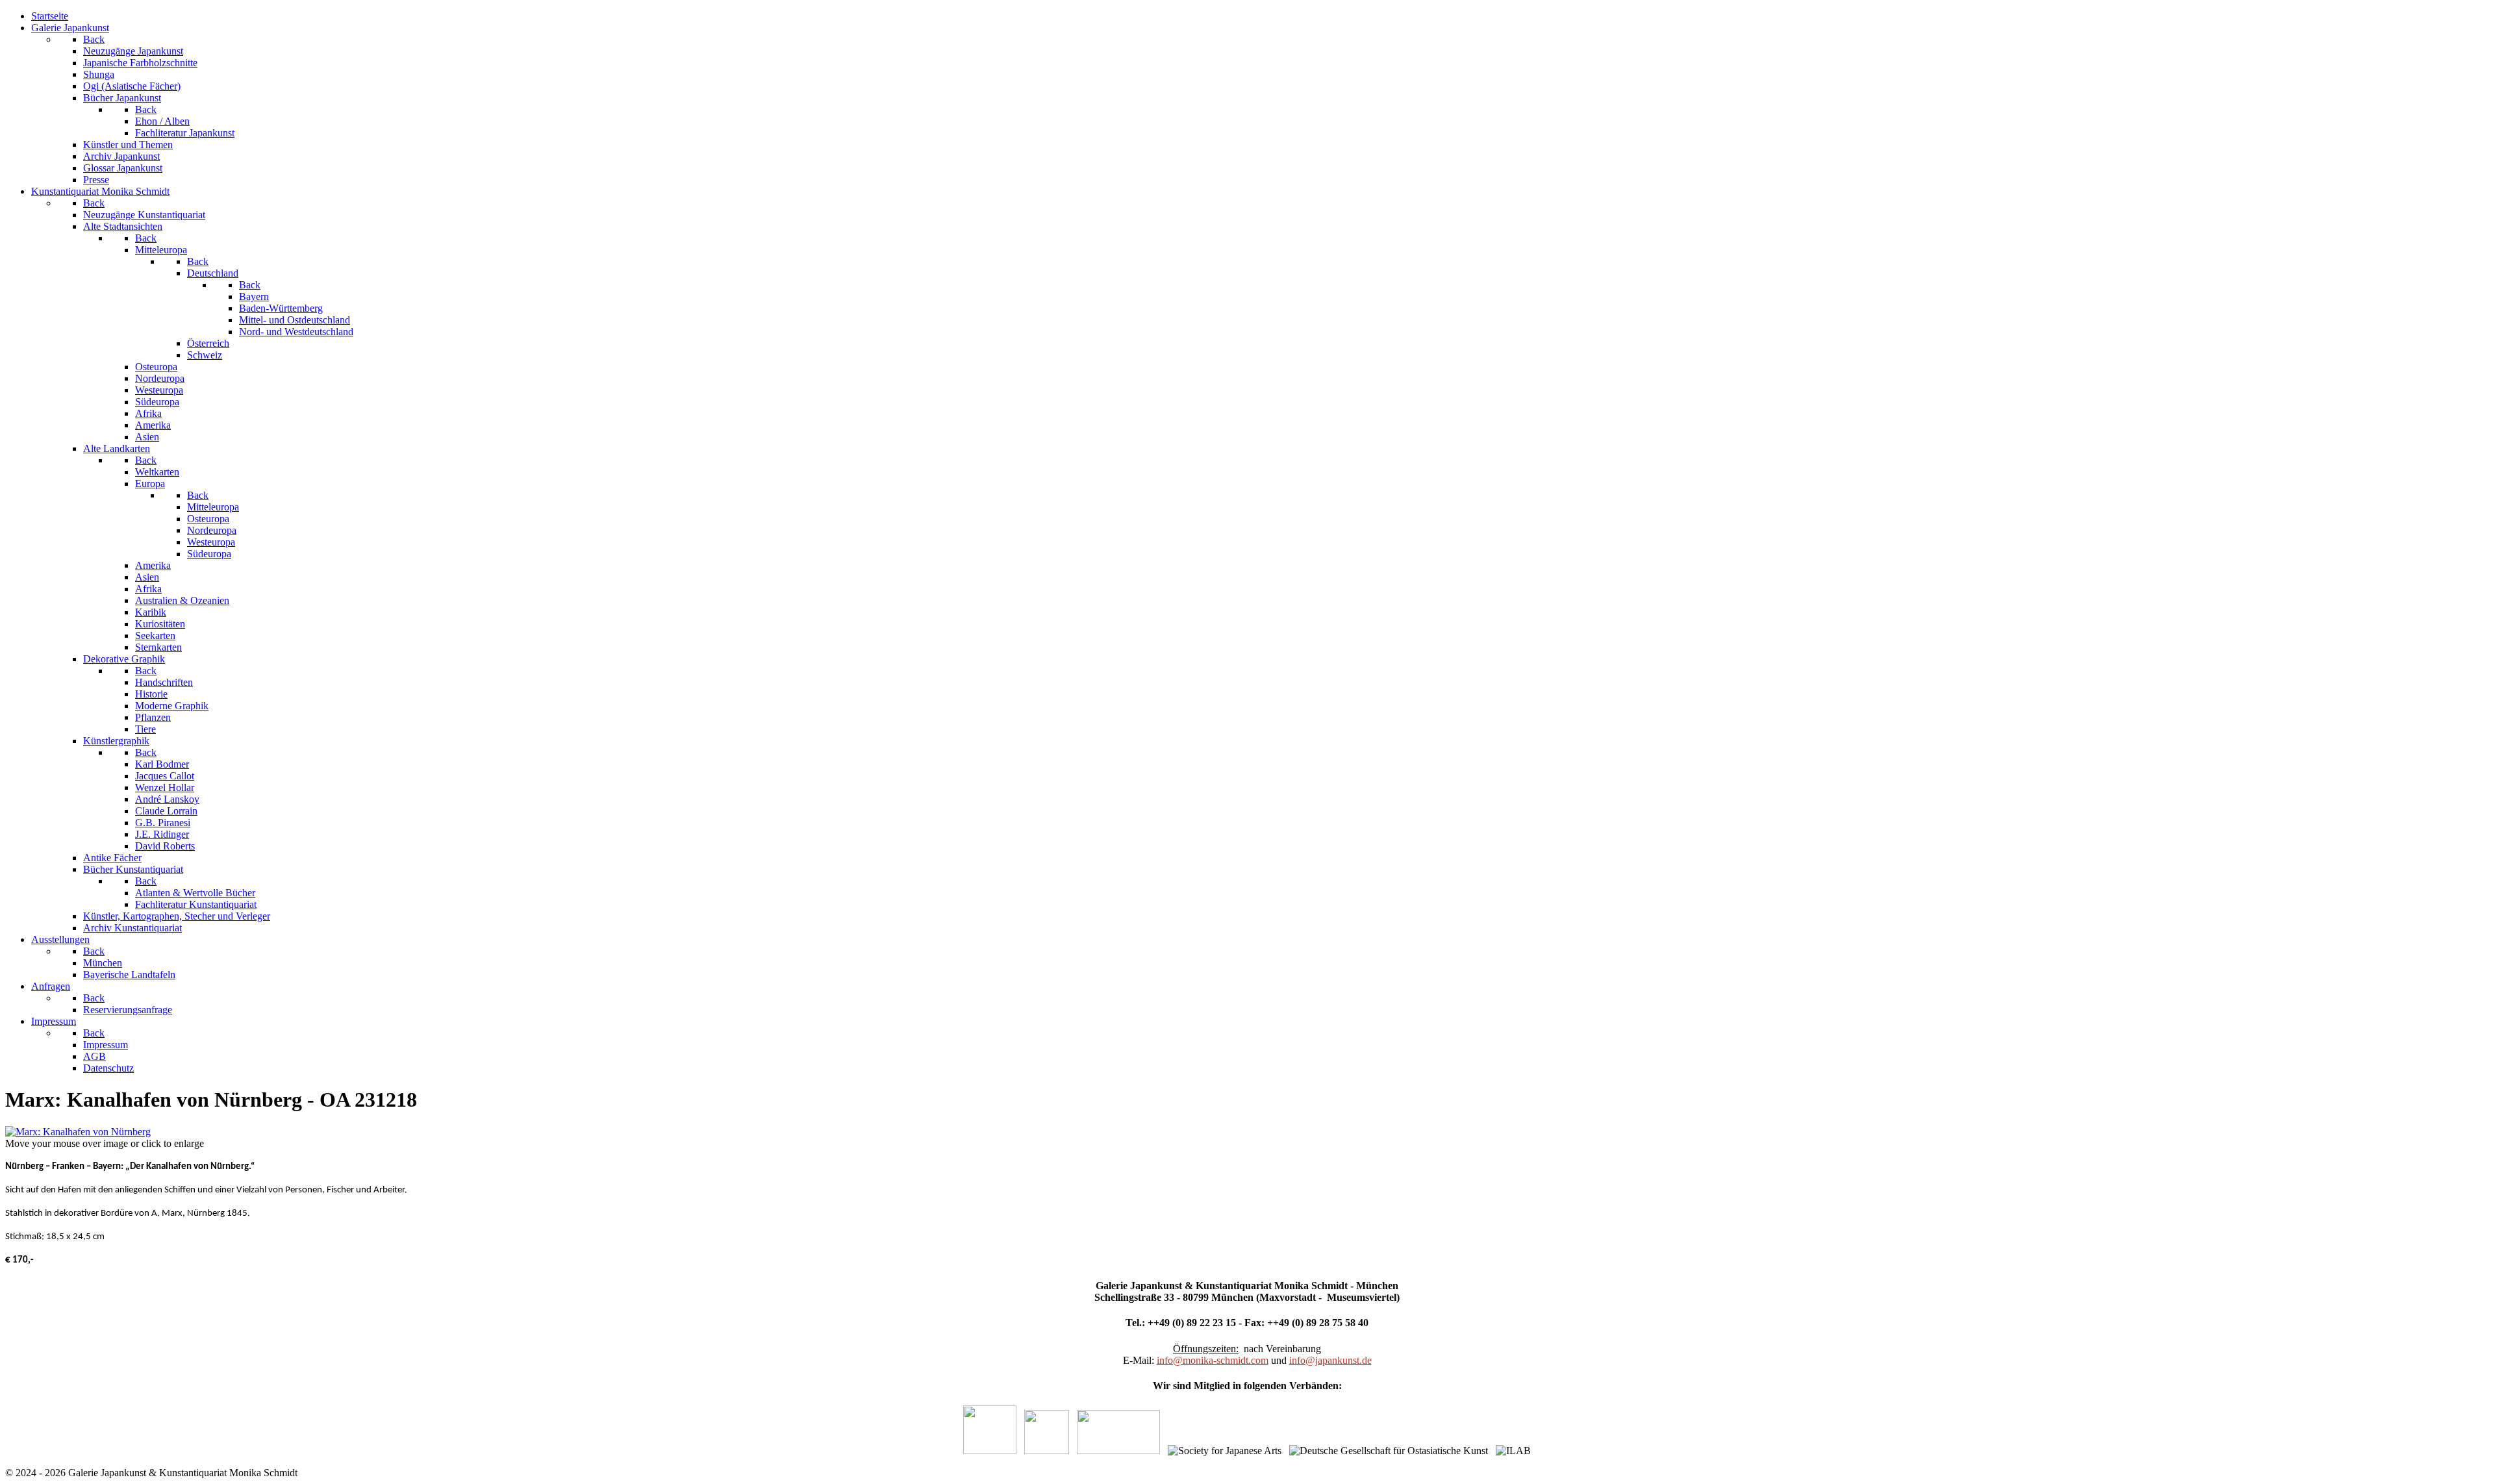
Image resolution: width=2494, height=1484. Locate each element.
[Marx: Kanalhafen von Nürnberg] (78, 1132)
